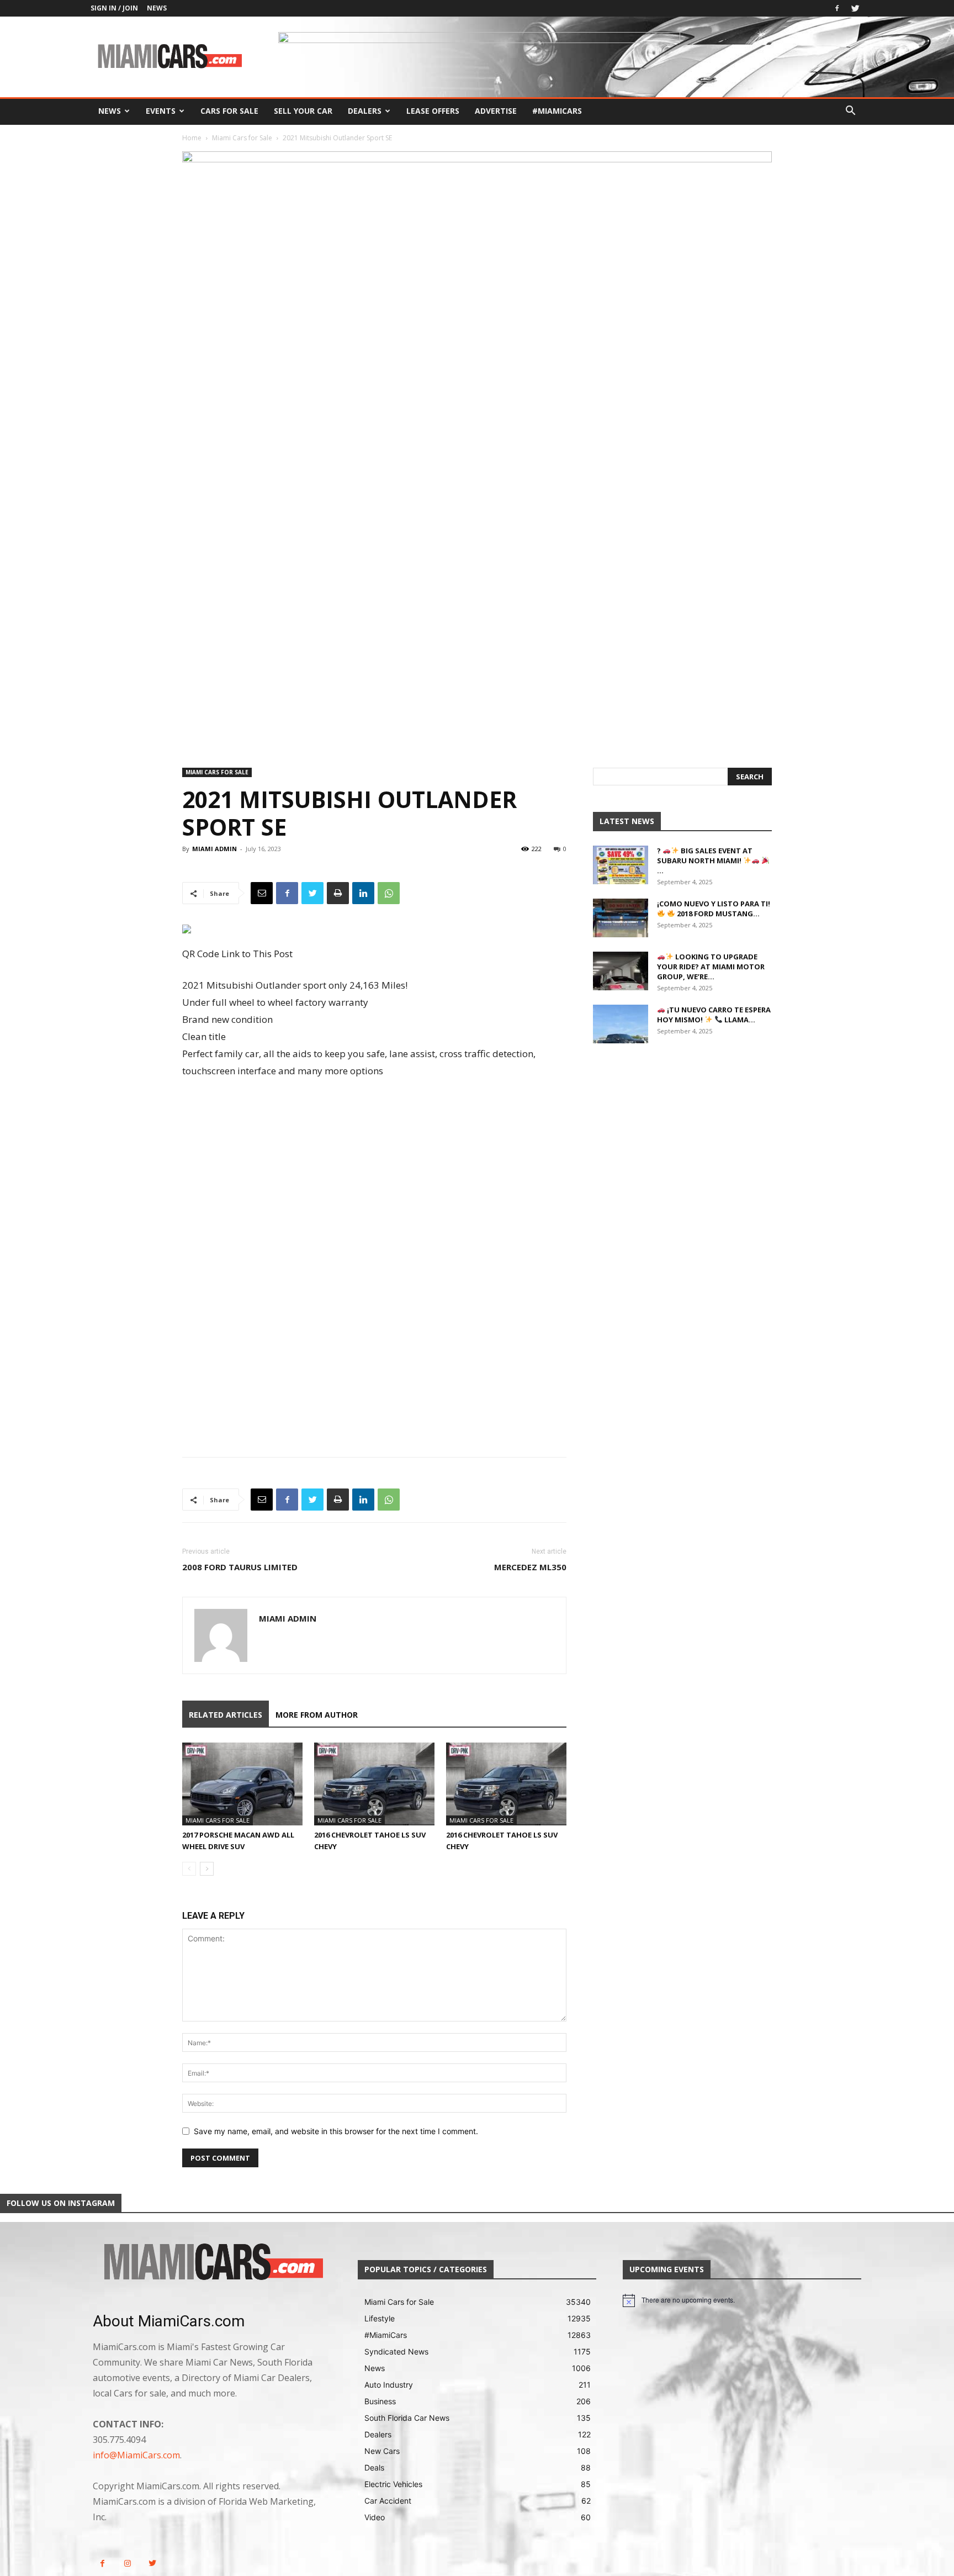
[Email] (262, 893)
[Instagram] (127, 2564)
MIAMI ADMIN (214, 849)
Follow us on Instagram (61, 2203)
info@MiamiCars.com (136, 2455)
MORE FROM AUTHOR (317, 1715)
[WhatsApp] (389, 893)
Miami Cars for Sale (242, 138)
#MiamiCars (557, 111)
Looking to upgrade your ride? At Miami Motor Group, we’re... (711, 967)
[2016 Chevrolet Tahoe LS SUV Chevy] (374, 1784)
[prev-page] (189, 1869)
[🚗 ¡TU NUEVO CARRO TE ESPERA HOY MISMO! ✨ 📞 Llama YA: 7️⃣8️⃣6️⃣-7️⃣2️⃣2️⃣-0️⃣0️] (621, 1024)
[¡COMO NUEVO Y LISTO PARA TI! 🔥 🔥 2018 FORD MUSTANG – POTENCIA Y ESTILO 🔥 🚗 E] (621, 918)
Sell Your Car (303, 111)
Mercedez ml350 (530, 1567)
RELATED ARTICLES (226, 1715)
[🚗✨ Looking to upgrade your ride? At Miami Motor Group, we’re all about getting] (621, 971)
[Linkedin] (363, 893)
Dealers (365, 111)
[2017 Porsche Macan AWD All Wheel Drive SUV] (242, 1784)
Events (161, 111)
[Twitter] (855, 8)
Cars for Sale (229, 111)
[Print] (338, 893)
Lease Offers (433, 111)
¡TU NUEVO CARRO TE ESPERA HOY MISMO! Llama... (714, 1015)
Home (192, 138)
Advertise (496, 111)
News (157, 8)
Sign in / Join (114, 8)
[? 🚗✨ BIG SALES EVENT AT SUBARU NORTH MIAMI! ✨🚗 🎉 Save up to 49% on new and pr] (621, 865)
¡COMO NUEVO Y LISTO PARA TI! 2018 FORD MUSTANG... (714, 909)
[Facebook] (837, 8)
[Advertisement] (374, 1176)
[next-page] (207, 1869)
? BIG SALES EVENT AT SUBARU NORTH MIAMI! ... (705, 861)
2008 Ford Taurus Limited (240, 1567)
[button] (850, 112)
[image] (212, 2263)
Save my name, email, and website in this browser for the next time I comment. (336, 2131)
